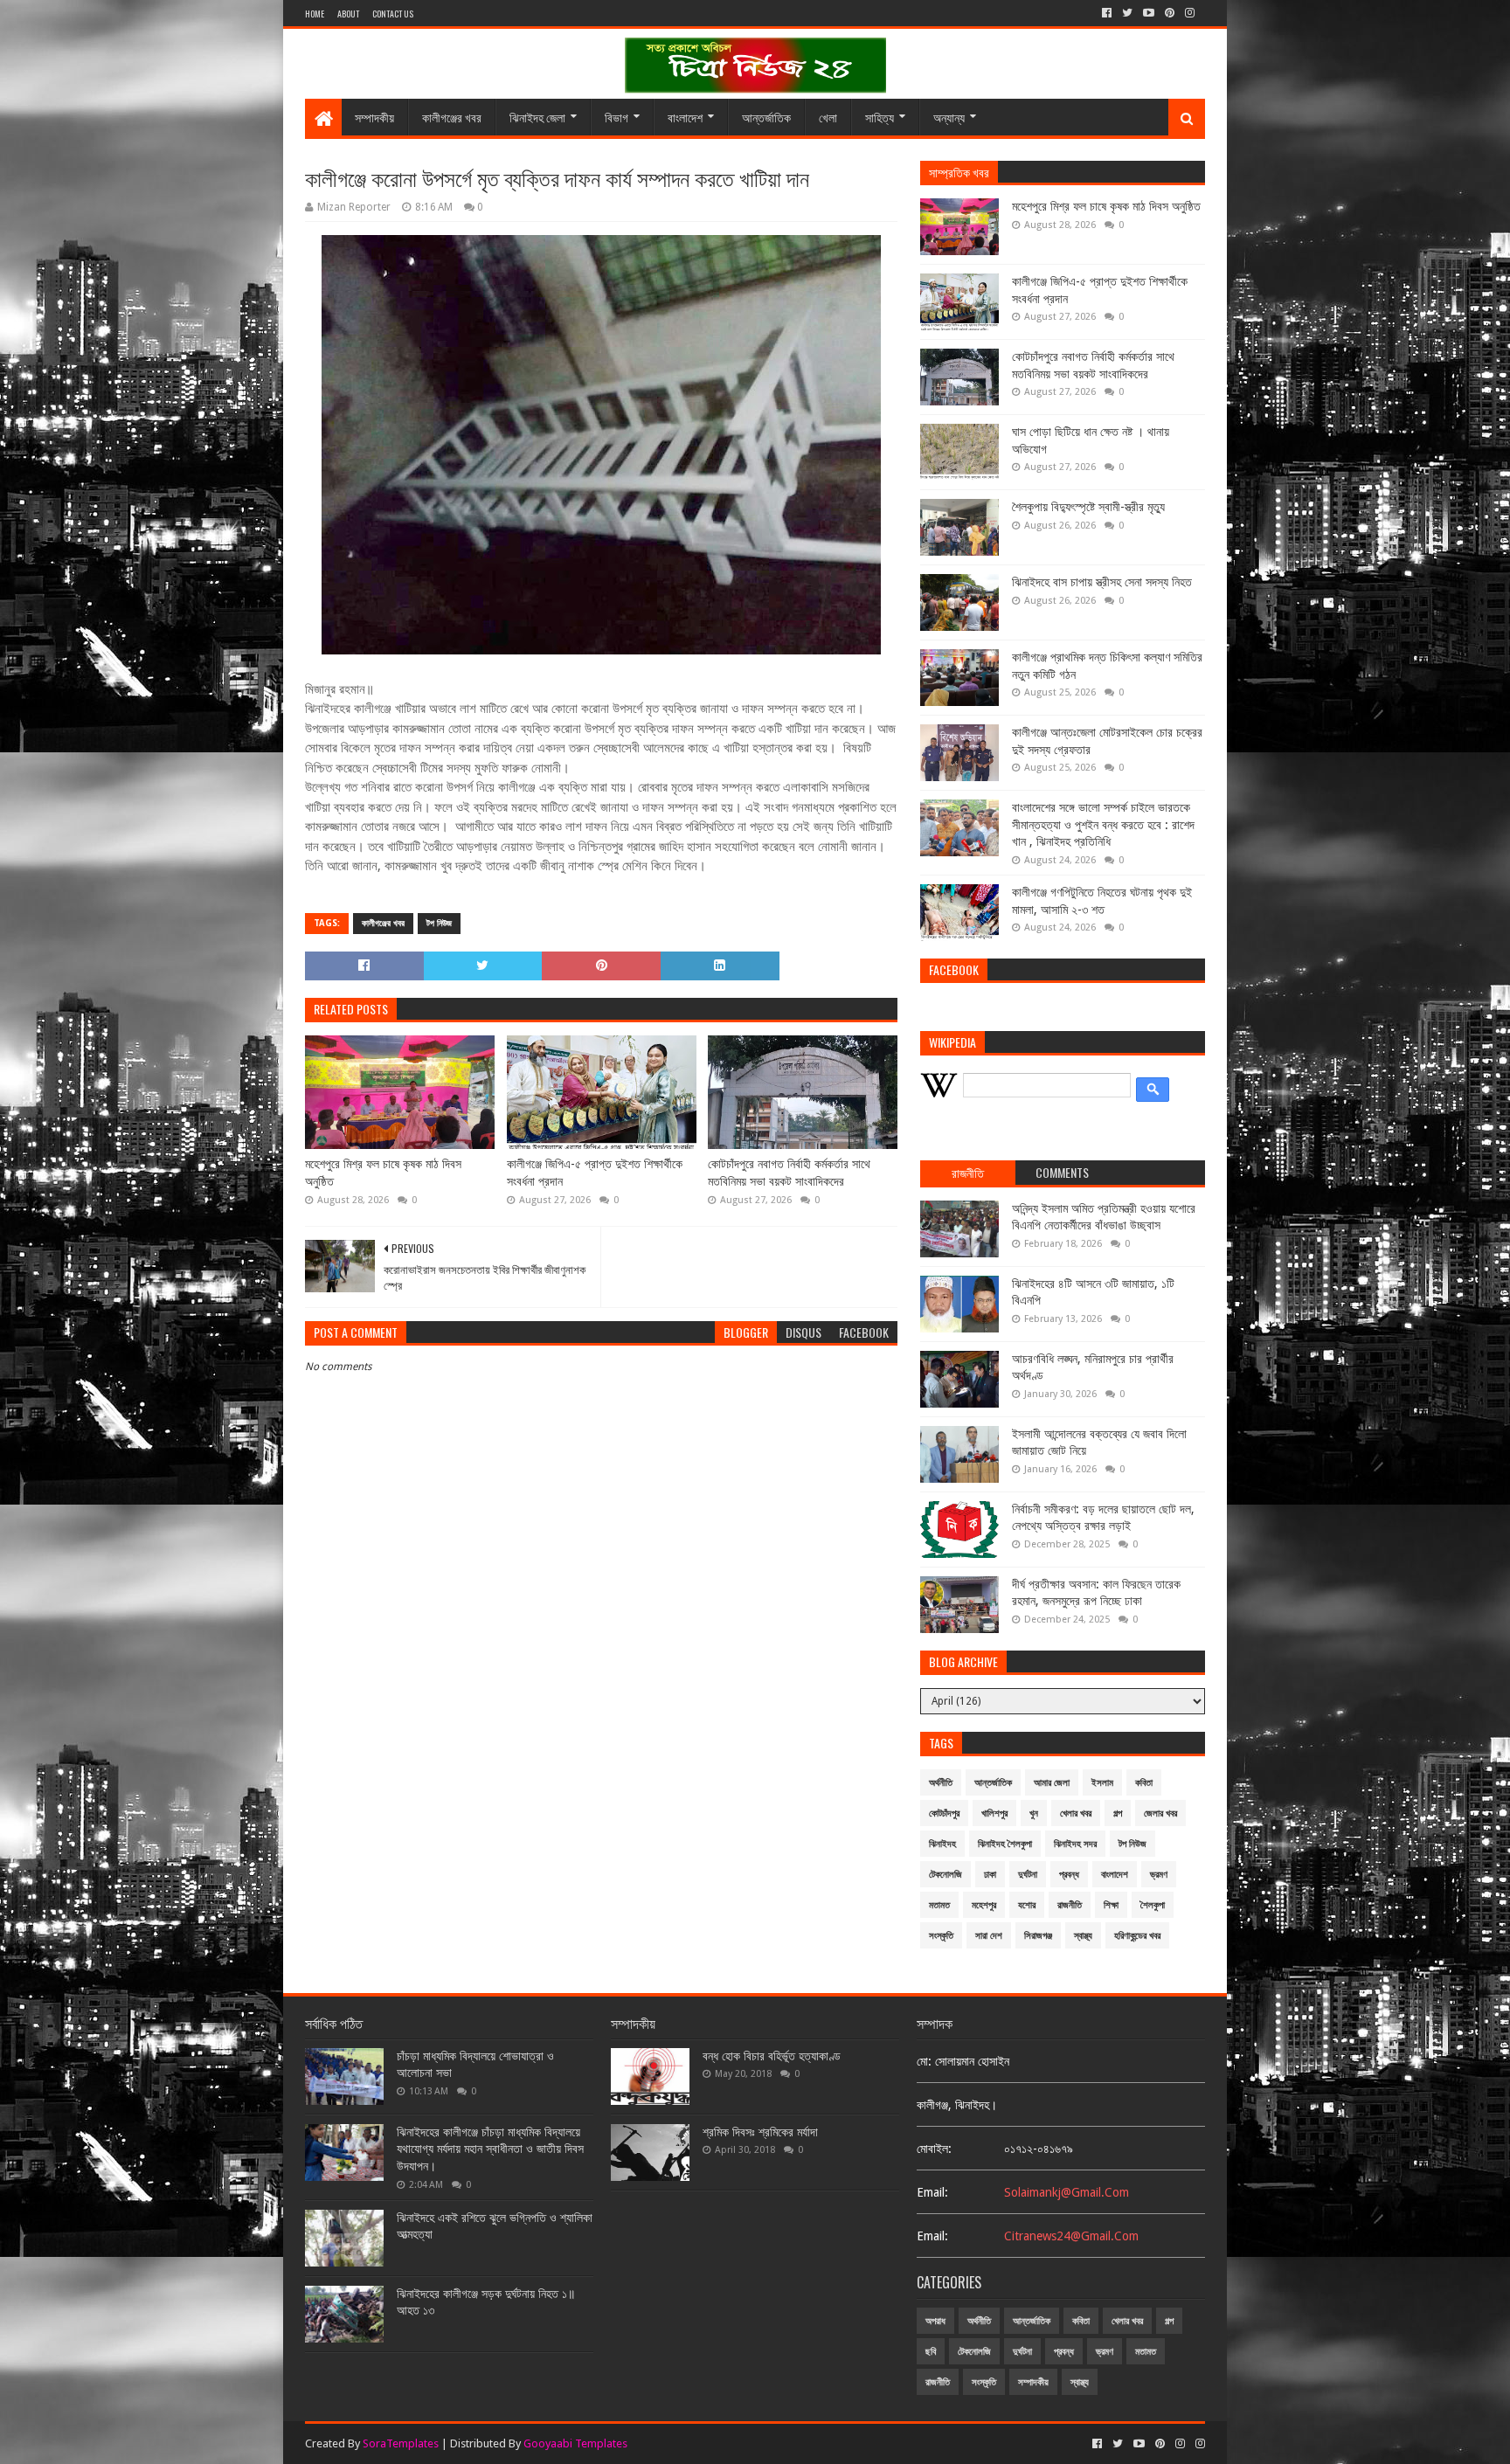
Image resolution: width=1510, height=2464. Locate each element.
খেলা (828, 117)
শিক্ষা (1111, 1905)
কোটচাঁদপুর (944, 1813)
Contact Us (393, 14)
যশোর (1027, 1905)
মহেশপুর (984, 1905)
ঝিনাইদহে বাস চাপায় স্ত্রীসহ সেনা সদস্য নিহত (1102, 582)
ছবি (931, 2352)
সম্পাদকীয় (374, 117)
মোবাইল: (934, 2149)
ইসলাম (1102, 1783)
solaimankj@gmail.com (1067, 2192)
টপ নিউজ (439, 923)
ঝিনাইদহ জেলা (537, 117)
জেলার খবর (1160, 1813)
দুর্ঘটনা (1028, 1875)
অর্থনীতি (941, 1783)
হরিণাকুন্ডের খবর (1137, 1936)
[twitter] (1127, 13)
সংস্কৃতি (941, 1936)
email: (932, 2192)
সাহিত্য (880, 117)
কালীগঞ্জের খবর (452, 117)
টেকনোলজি (945, 1875)
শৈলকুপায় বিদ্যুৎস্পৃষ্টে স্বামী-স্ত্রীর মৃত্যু (1088, 507)
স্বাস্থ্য (1083, 1936)
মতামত (939, 1905)
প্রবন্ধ (1069, 1875)
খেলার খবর (1076, 1813)
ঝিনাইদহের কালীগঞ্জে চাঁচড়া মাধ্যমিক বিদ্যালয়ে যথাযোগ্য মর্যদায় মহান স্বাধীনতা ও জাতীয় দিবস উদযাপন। (490, 2149)
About (348, 14)
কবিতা (1144, 1783)
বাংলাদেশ (685, 117)
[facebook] (1107, 13)
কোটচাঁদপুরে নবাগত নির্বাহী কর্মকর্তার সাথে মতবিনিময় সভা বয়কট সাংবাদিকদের (789, 1173)
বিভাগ (616, 117)
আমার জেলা (1052, 1783)
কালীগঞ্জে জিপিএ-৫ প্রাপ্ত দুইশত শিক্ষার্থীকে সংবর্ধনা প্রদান (595, 1173)
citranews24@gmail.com (1071, 2236)
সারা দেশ (989, 1936)
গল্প (1118, 1813)
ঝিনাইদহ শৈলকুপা (1005, 1844)
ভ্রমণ (1159, 1875)
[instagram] (1190, 13)
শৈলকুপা (1153, 1905)
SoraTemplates (401, 2443)
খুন (1034, 1813)
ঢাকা (990, 1875)
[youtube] (1149, 13)
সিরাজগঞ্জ (1038, 1936)
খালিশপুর (994, 1813)
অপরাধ (935, 2321)
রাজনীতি (1070, 1905)
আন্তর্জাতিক (766, 117)
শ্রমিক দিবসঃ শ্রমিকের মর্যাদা (760, 2132)
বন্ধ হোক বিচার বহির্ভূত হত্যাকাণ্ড (772, 2056)
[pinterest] (1170, 13)
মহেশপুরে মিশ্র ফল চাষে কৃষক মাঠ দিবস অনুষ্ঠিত (383, 1173)
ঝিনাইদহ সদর (1075, 1844)
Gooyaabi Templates (575, 2443)
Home (315, 14)
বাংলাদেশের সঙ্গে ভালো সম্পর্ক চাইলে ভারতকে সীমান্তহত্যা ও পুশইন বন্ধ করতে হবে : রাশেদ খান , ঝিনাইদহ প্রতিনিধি (1103, 824)
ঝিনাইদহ (942, 1844)
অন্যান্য (949, 117)
